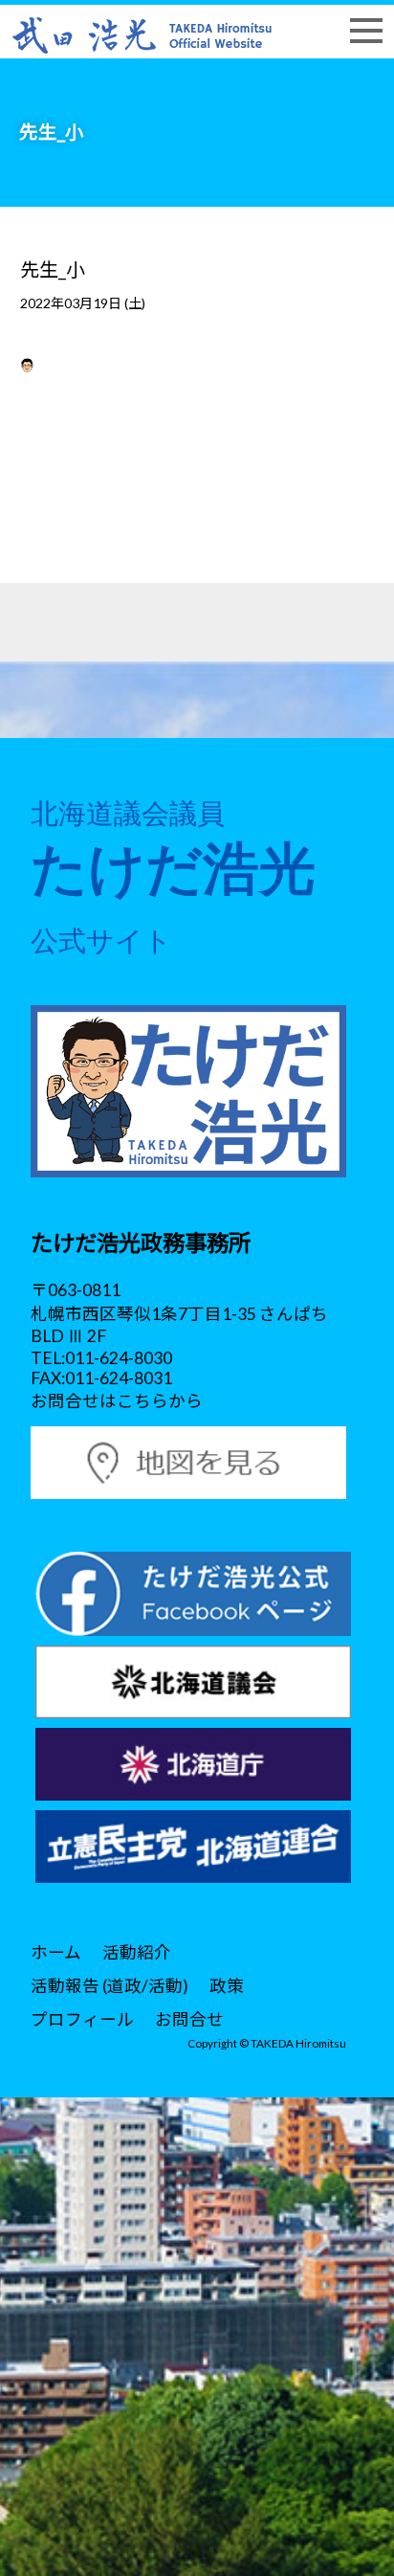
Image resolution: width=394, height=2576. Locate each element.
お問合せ (189, 2019)
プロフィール (82, 2019)
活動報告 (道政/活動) (109, 1986)
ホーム (56, 1952)
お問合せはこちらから (117, 1401)
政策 (227, 1986)
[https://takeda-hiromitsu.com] (142, 33)
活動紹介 (137, 1952)
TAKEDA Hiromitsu (298, 2043)
